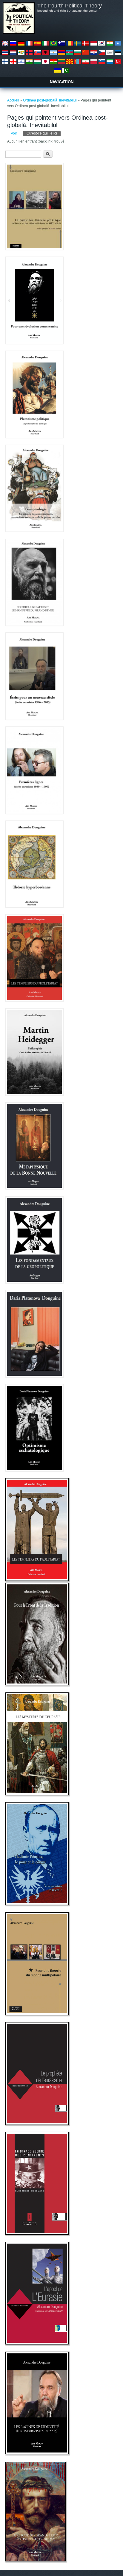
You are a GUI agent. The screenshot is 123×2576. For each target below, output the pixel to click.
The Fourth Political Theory (70, 6)
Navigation (62, 82)
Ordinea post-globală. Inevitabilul (50, 100)
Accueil (13, 100)
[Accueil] (19, 33)
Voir (14, 133)
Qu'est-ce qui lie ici (44, 133)
